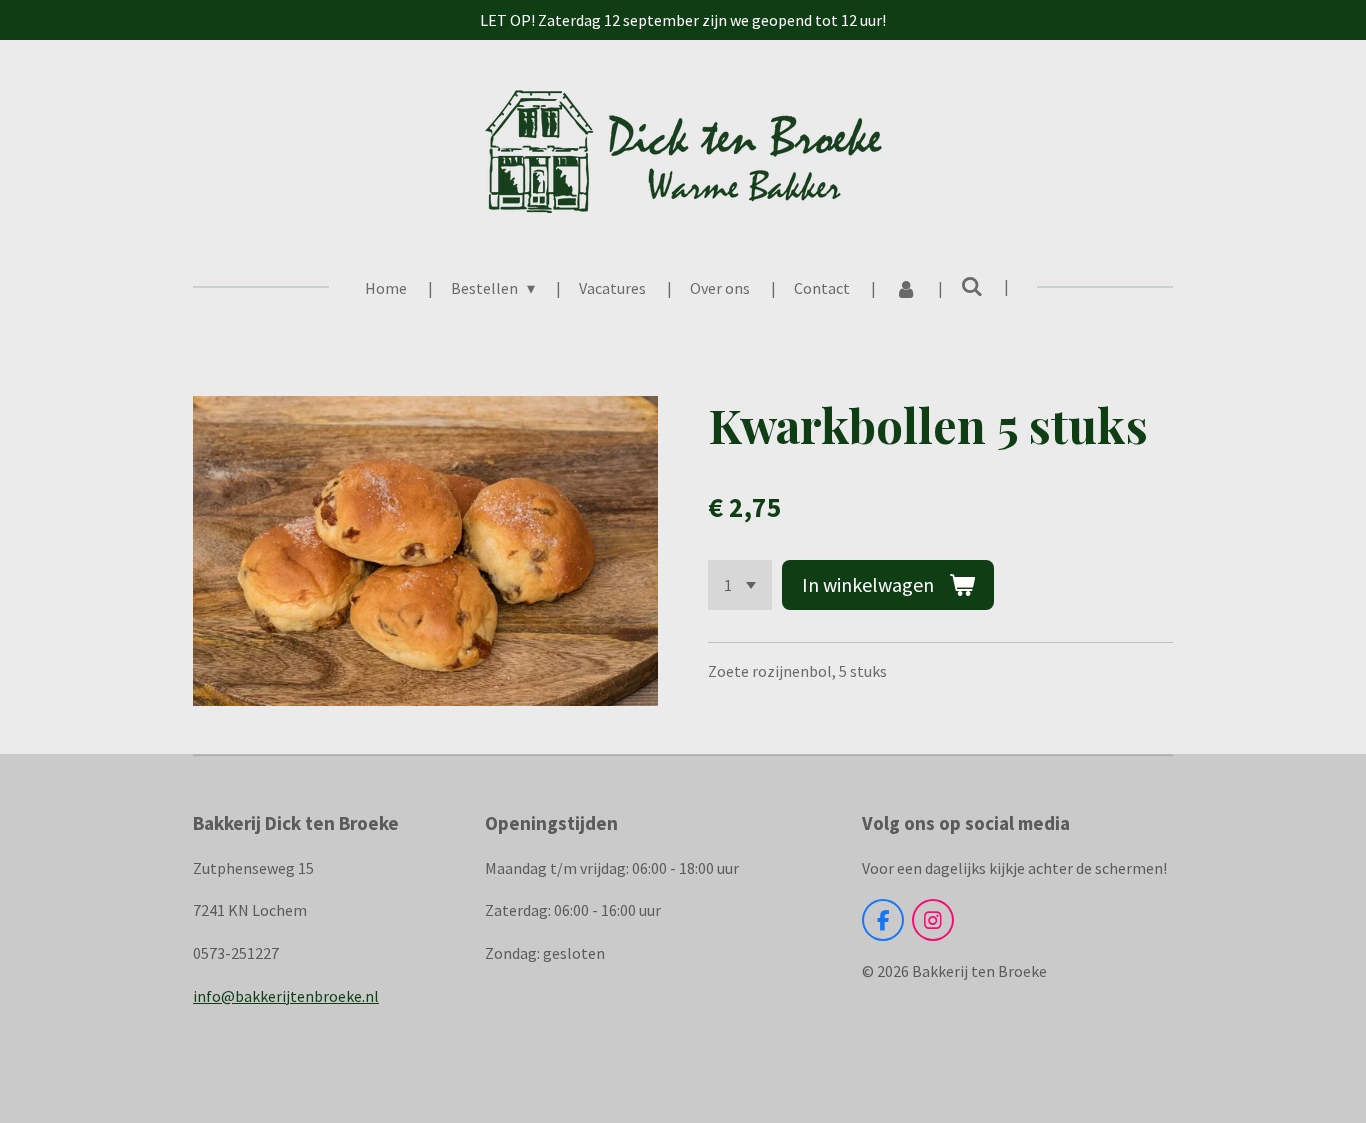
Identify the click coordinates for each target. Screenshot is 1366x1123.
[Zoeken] (972, 286)
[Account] (905, 288)
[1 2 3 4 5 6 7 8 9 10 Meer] (740, 585)
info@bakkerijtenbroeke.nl (286, 996)
